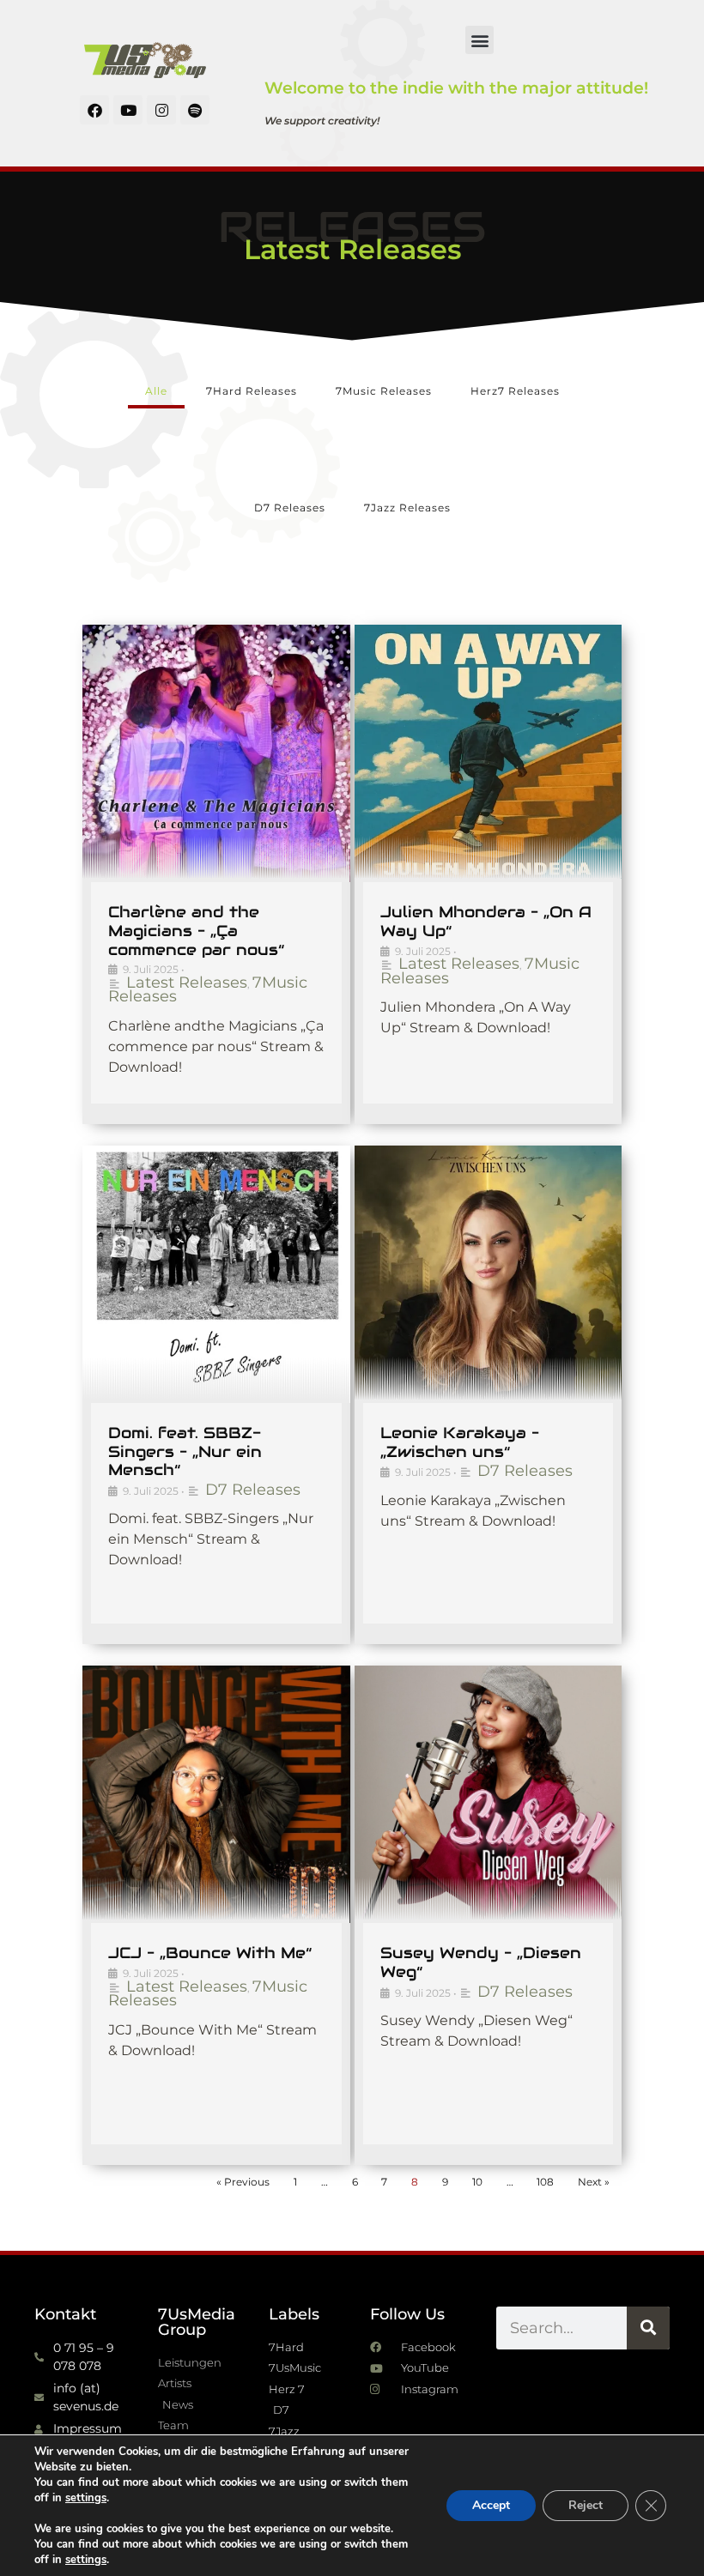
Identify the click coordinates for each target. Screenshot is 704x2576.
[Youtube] (128, 110)
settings (86, 2498)
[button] (479, 40)
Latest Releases (187, 983)
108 (545, 2182)
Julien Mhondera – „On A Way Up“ (486, 921)
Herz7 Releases (515, 391)
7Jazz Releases (407, 508)
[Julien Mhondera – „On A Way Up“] (489, 753)
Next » (594, 2182)
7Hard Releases (252, 391)
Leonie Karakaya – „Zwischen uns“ (460, 1442)
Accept (491, 2505)
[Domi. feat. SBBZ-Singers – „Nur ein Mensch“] (216, 1274)
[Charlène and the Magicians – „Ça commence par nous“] (216, 753)
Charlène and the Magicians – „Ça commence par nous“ (196, 930)
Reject (586, 2505)
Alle (156, 391)
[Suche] (648, 2328)
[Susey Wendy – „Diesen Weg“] (489, 1794)
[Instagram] (161, 110)
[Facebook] (94, 110)
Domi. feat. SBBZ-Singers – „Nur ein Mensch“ (185, 1451)
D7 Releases (290, 508)
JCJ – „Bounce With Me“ (210, 1953)
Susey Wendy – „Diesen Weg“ (481, 1962)
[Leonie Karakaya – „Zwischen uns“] (489, 1274)
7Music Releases (384, 391)
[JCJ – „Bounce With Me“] (216, 1794)
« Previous (243, 2182)
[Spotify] (195, 110)
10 (477, 2182)
